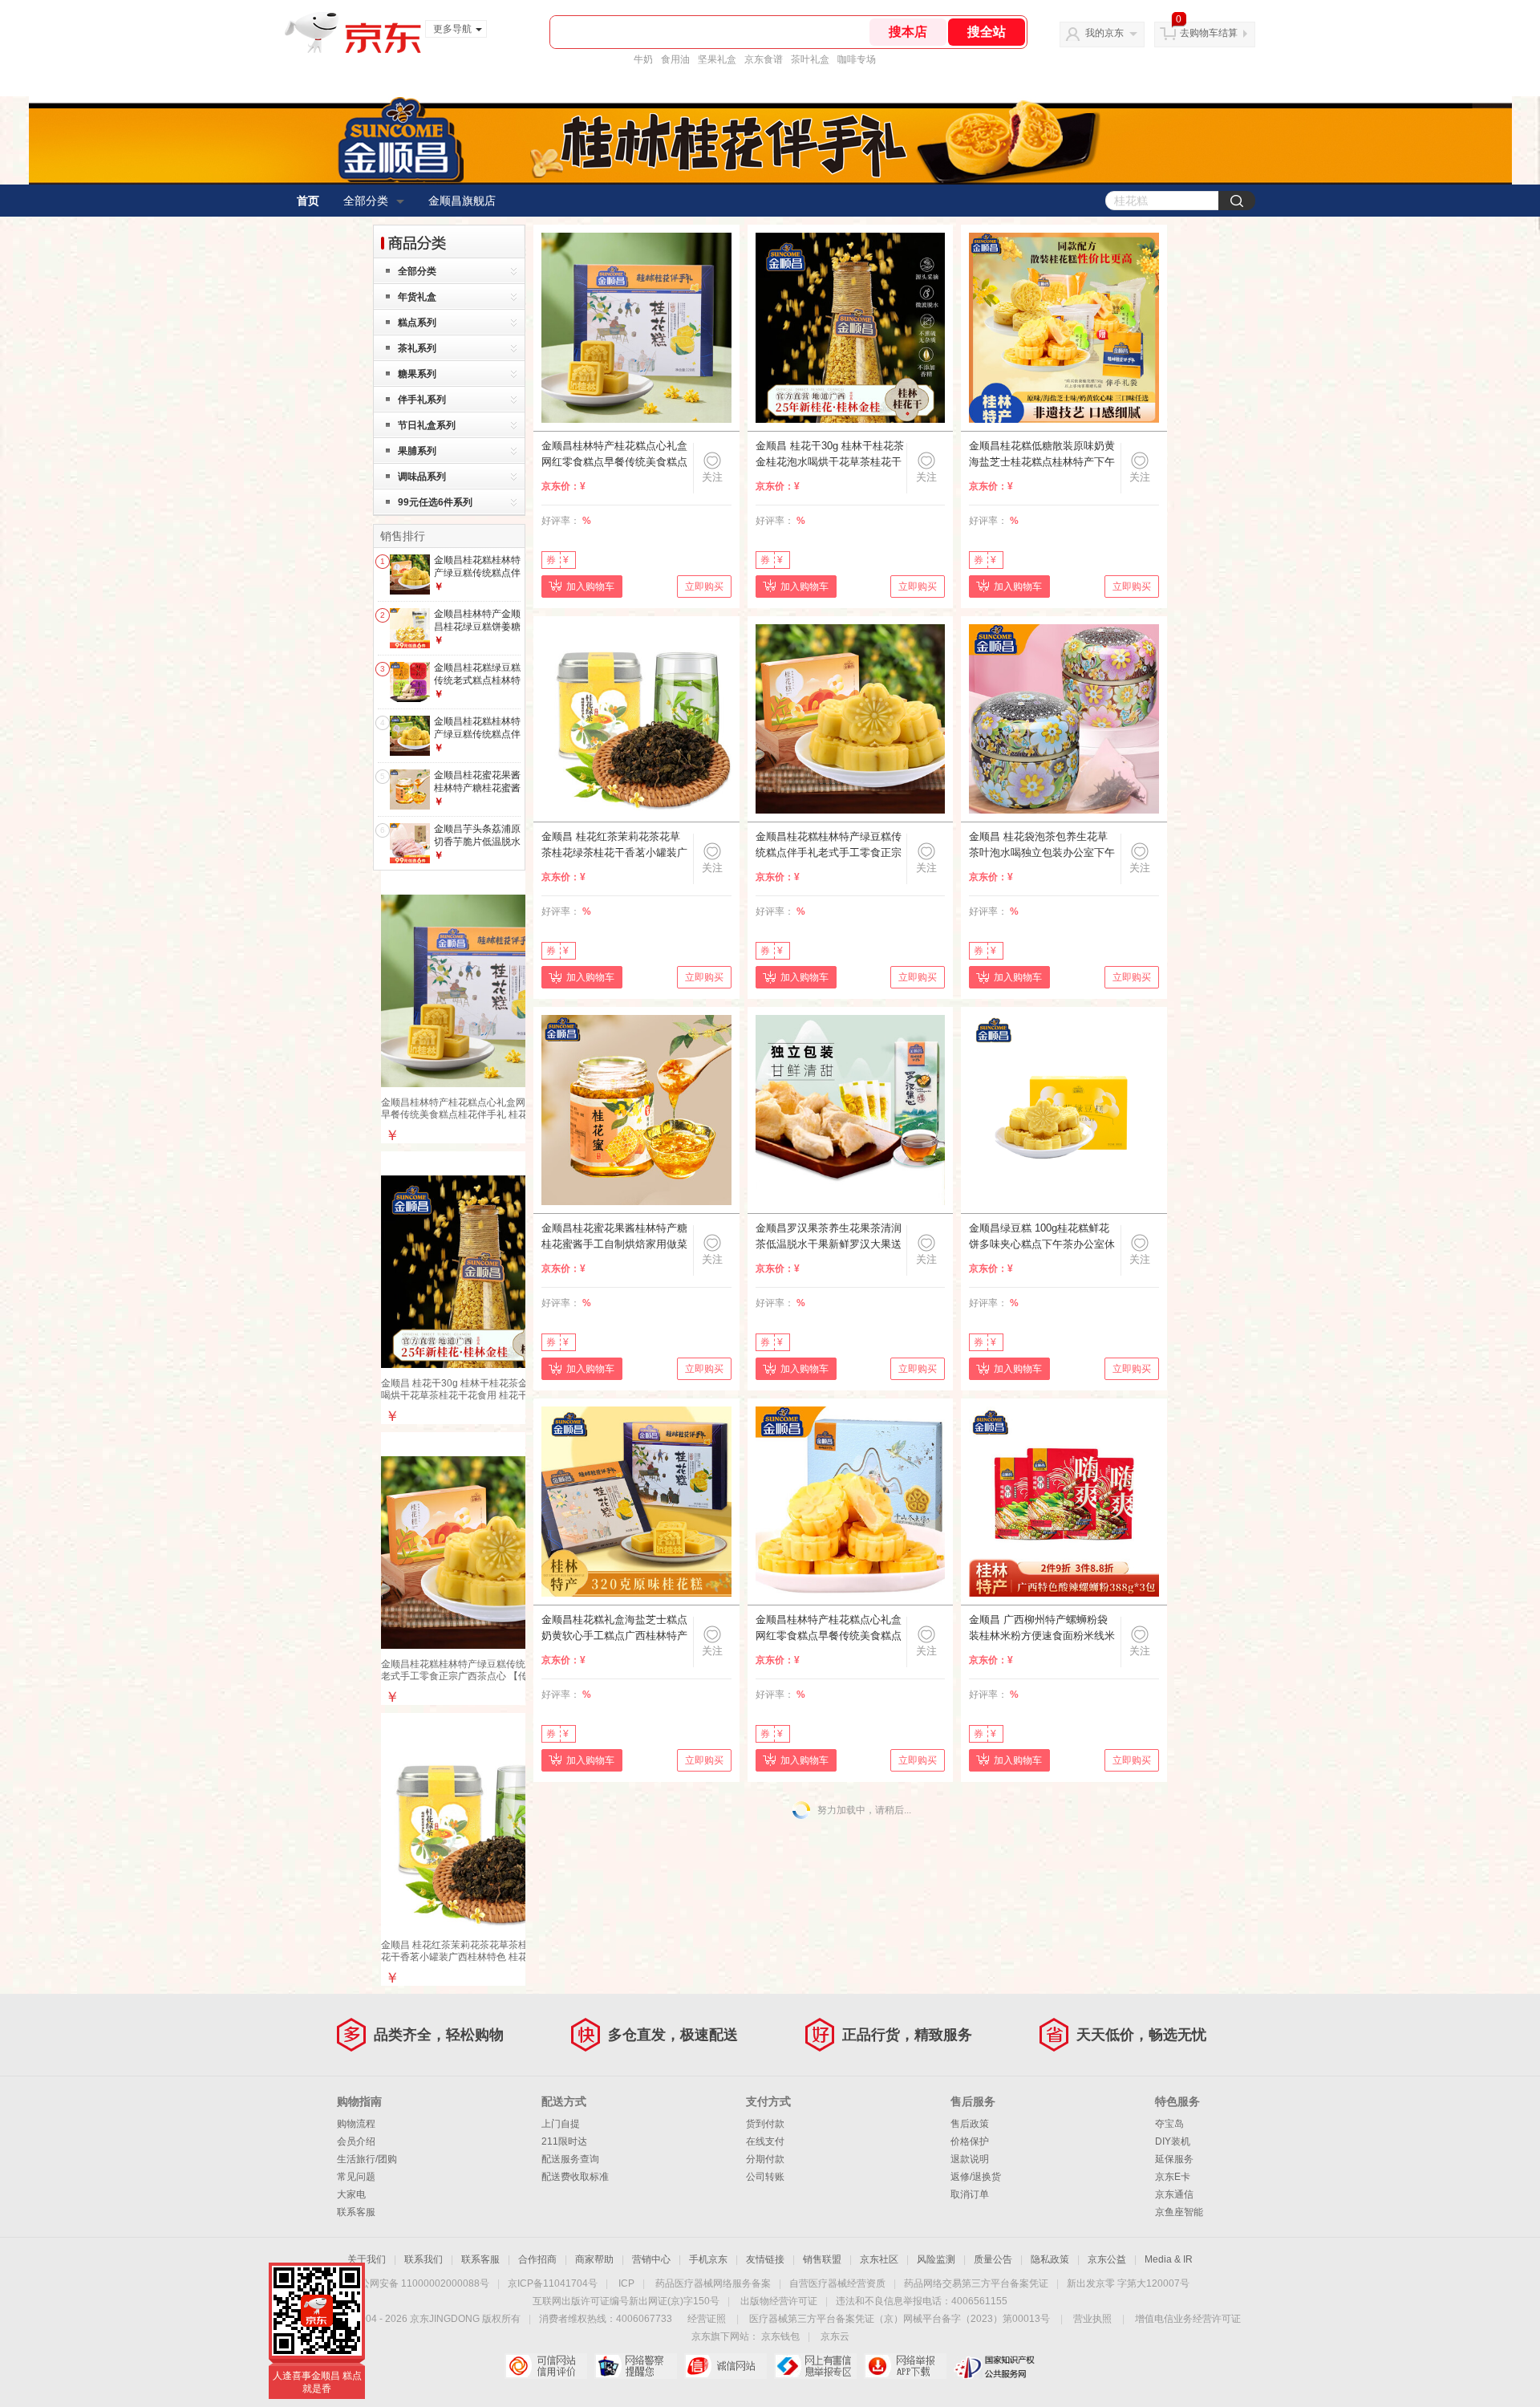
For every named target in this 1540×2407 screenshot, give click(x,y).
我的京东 (1104, 33)
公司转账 (765, 2177)
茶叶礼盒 (810, 59)
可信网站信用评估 (546, 2366)
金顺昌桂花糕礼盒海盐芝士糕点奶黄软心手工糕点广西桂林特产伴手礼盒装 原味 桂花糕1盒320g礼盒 (614, 1629)
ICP (626, 2283)
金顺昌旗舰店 (462, 201)
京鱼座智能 (1179, 2212)
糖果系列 (417, 374)
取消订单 (970, 2194)
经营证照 (707, 2319)
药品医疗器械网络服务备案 (713, 2283)
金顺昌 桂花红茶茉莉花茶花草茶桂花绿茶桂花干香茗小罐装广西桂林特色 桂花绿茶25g (474, 1951)
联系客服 (356, 2212)
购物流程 (356, 2124)
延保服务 (1174, 2159)
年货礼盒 (417, 297)
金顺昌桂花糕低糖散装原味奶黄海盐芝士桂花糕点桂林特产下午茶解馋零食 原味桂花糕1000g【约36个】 (1042, 455)
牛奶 (643, 59)
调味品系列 (422, 477)
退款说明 (970, 2159)
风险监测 (936, 2259)
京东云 (835, 2336)
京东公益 (1107, 2259)
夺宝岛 (1169, 2124)
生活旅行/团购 (367, 2159)
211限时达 (564, 2141)
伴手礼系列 (422, 400)
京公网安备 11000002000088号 (420, 2283)
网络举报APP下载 (905, 2366)
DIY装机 (1173, 2141)
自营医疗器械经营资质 (837, 2283)
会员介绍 (356, 2141)
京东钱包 (780, 2336)
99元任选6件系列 (435, 502)
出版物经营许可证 (779, 2301)
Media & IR (1169, 2259)
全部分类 (366, 201)
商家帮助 (594, 2259)
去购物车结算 (1209, 33)
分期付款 (765, 2159)
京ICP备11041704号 (553, 2283)
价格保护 (970, 2141)
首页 (308, 201)
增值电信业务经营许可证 (1188, 2319)
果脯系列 (417, 451)
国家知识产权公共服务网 (995, 2366)
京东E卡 (1173, 2177)
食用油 (675, 59)
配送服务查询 (570, 2159)
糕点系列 (417, 323)
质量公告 (993, 2259)
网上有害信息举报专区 (815, 2366)
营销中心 (651, 2259)
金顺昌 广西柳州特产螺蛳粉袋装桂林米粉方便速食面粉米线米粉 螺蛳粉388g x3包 (1042, 1629)
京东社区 (879, 2259)
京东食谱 (764, 59)
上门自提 (561, 2124)
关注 (712, 477)
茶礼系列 (417, 348)
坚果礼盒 (717, 59)
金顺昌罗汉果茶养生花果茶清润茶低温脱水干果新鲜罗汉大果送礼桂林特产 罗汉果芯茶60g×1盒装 (829, 1237)
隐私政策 (1050, 2259)
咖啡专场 (857, 59)
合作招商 (537, 2259)
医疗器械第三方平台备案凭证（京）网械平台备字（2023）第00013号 (900, 2319)
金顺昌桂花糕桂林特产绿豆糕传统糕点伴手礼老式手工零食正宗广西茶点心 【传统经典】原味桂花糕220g (477, 1676)
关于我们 (367, 2259)
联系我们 (423, 2259)
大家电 (351, 2194)
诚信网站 (725, 2366)
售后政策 (970, 2124)
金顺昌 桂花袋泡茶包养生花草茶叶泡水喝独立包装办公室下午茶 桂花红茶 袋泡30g (1042, 846)
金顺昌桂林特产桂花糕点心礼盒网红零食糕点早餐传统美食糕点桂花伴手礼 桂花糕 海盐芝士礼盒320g (829, 1629)
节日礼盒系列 (427, 425)
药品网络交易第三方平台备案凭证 (976, 2283)
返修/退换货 (976, 2177)
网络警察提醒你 (636, 2366)
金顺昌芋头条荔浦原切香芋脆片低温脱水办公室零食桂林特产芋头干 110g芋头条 (477, 848)
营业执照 (1092, 2319)
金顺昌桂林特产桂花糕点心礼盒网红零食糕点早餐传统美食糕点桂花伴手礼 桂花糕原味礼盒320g (477, 1114)
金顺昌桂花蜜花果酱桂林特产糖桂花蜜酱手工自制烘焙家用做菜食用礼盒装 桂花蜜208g (614, 1237)
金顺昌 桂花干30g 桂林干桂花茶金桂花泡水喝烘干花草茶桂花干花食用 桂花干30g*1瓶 (474, 1389)
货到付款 (765, 2124)
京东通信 (1174, 2194)
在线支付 (765, 2141)
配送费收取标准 (575, 2177)
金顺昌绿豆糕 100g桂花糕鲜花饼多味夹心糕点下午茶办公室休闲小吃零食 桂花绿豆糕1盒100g (1042, 1237)
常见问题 (356, 2177)
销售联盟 (822, 2259)
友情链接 (765, 2259)
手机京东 (708, 2259)
